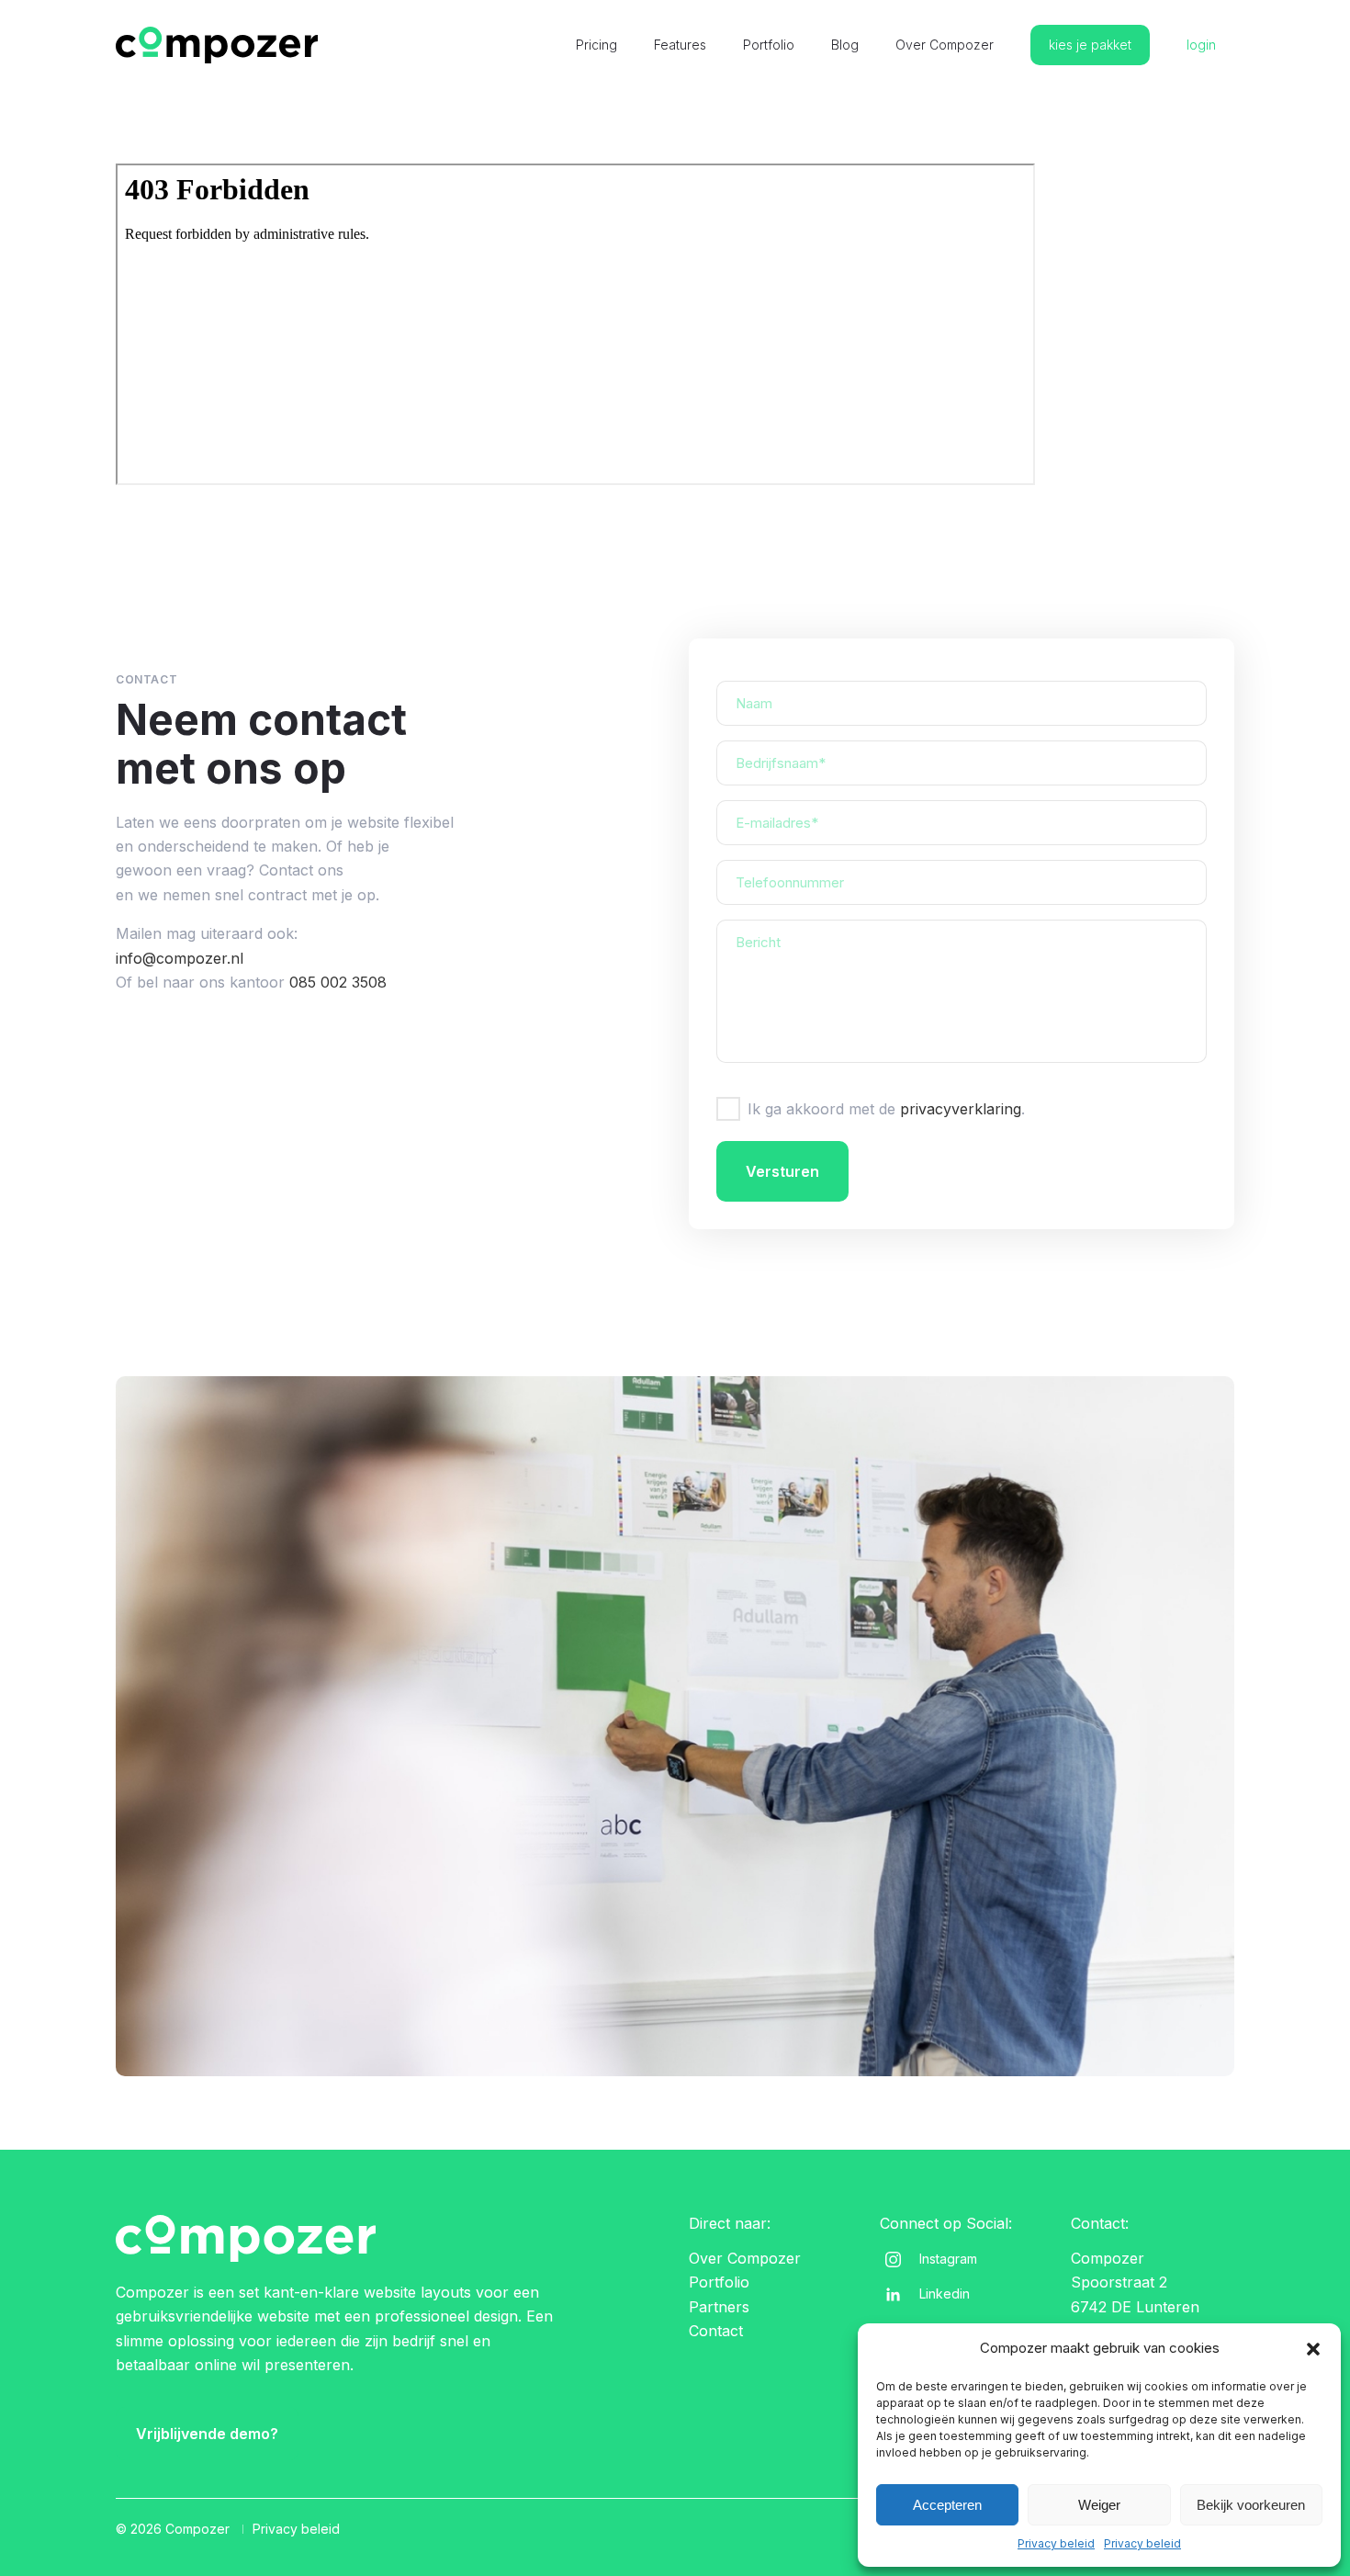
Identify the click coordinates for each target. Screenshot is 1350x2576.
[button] (1313, 2349)
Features (680, 45)
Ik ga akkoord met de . (886, 1109)
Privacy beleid (1056, 2543)
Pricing (596, 45)
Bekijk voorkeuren (1251, 2505)
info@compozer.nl (180, 958)
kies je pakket (1090, 45)
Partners (719, 2307)
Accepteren (947, 2505)
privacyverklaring (961, 1109)
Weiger (1099, 2505)
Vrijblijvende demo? (207, 2434)
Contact (716, 2331)
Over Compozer (945, 45)
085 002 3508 (338, 982)
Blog (845, 45)
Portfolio (769, 45)
